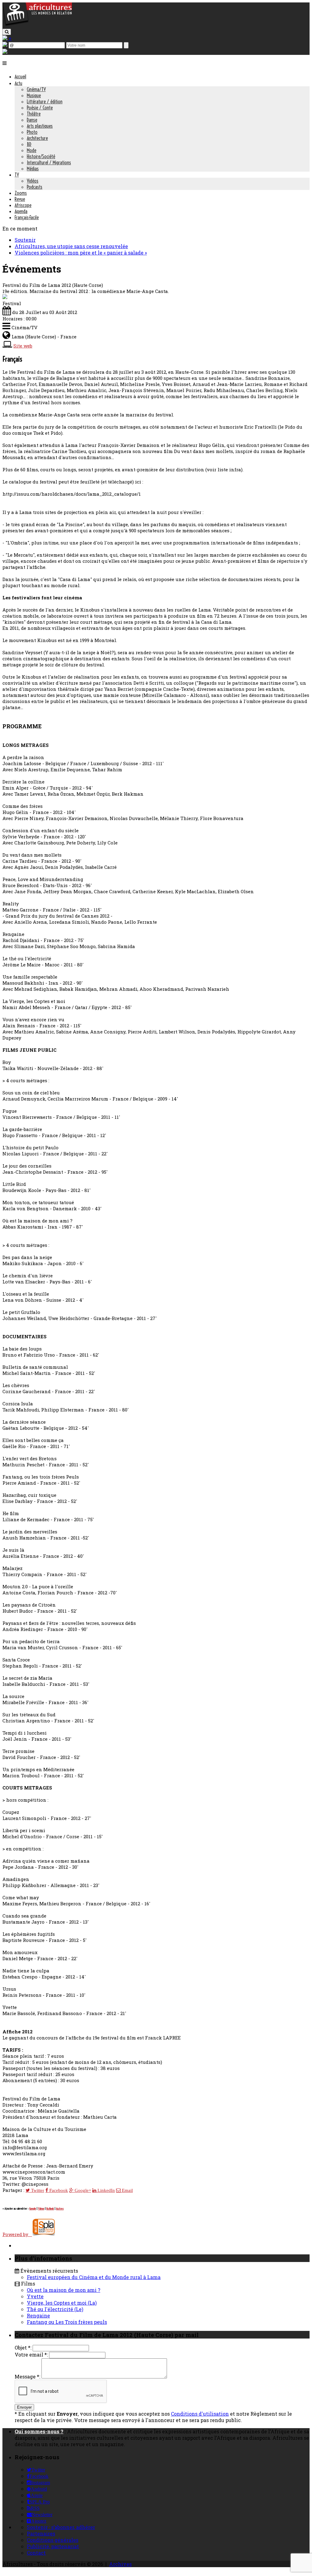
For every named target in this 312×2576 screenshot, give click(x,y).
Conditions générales (53, 2540)
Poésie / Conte (40, 108)
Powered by (17, 2234)
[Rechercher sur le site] (7, 32)
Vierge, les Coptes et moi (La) (62, 2303)
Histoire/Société (41, 156)
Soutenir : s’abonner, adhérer (61, 2527)
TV (17, 175)
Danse (32, 120)
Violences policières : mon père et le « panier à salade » (81, 253)
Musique (34, 95)
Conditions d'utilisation (200, 2414)
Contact (36, 2553)
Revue (20, 199)
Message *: (27, 2376)
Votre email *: (31, 2355)
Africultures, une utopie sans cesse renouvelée (71, 246)
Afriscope (23, 205)
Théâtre (34, 114)
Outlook (50, 2209)
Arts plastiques (40, 126)
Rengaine (38, 2316)
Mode (32, 150)
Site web (23, 346)
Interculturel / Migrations (49, 162)
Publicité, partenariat (53, 2546)
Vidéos (33, 181)
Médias (33, 169)
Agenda (21, 211)
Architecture (37, 138)
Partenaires (41, 2533)
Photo (32, 132)
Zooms (21, 193)
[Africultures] (37, 25)
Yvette (35, 2296)
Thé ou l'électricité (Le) (55, 2309)
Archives (120, 2564)
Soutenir (25, 240)
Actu (18, 83)
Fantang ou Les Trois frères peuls (67, 2322)
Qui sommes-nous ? (39, 2431)
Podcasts (35, 187)
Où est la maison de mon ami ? (64, 2290)
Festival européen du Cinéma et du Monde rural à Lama (94, 2277)
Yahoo (41, 2209)
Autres (60, 2209)
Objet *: (23, 2348)
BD (29, 144)
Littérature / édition (45, 102)
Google (33, 2209)
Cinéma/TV (36, 89)
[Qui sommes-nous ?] (5, 52)
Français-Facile (27, 217)
